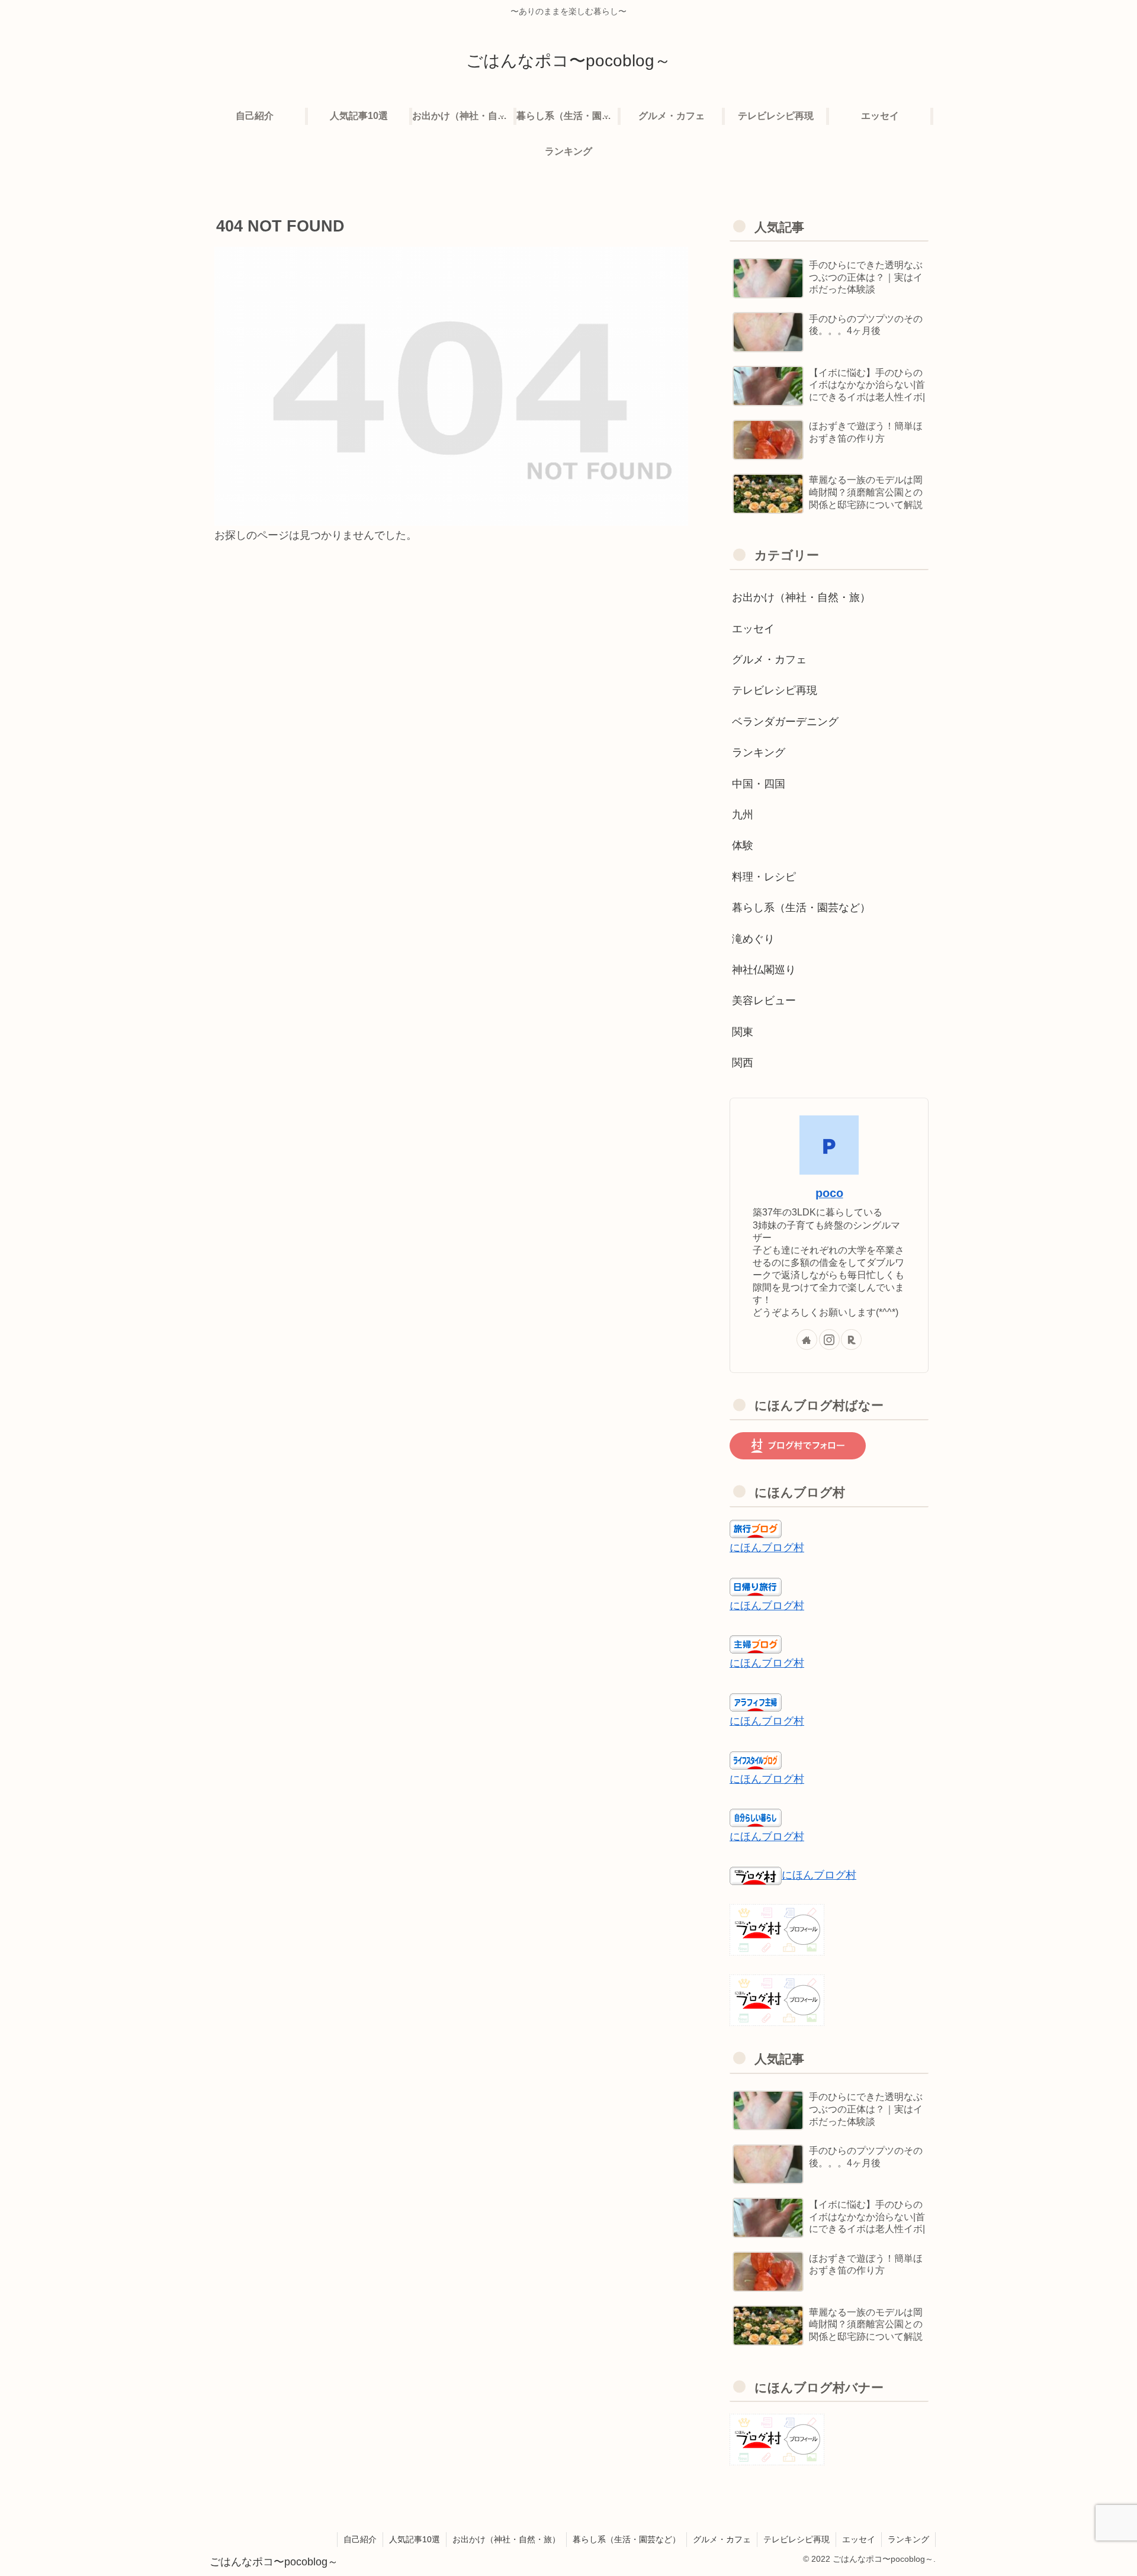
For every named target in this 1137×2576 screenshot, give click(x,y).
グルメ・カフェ (722, 2539)
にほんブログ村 (767, 1548)
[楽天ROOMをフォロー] (851, 1340)
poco (829, 1193)
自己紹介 (360, 2539)
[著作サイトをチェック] (807, 1340)
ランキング (908, 2539)
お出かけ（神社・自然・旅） (506, 2539)
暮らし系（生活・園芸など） (627, 2539)
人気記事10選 (415, 2539)
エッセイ (859, 2539)
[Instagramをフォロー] (829, 1340)
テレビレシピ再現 (796, 2539)
